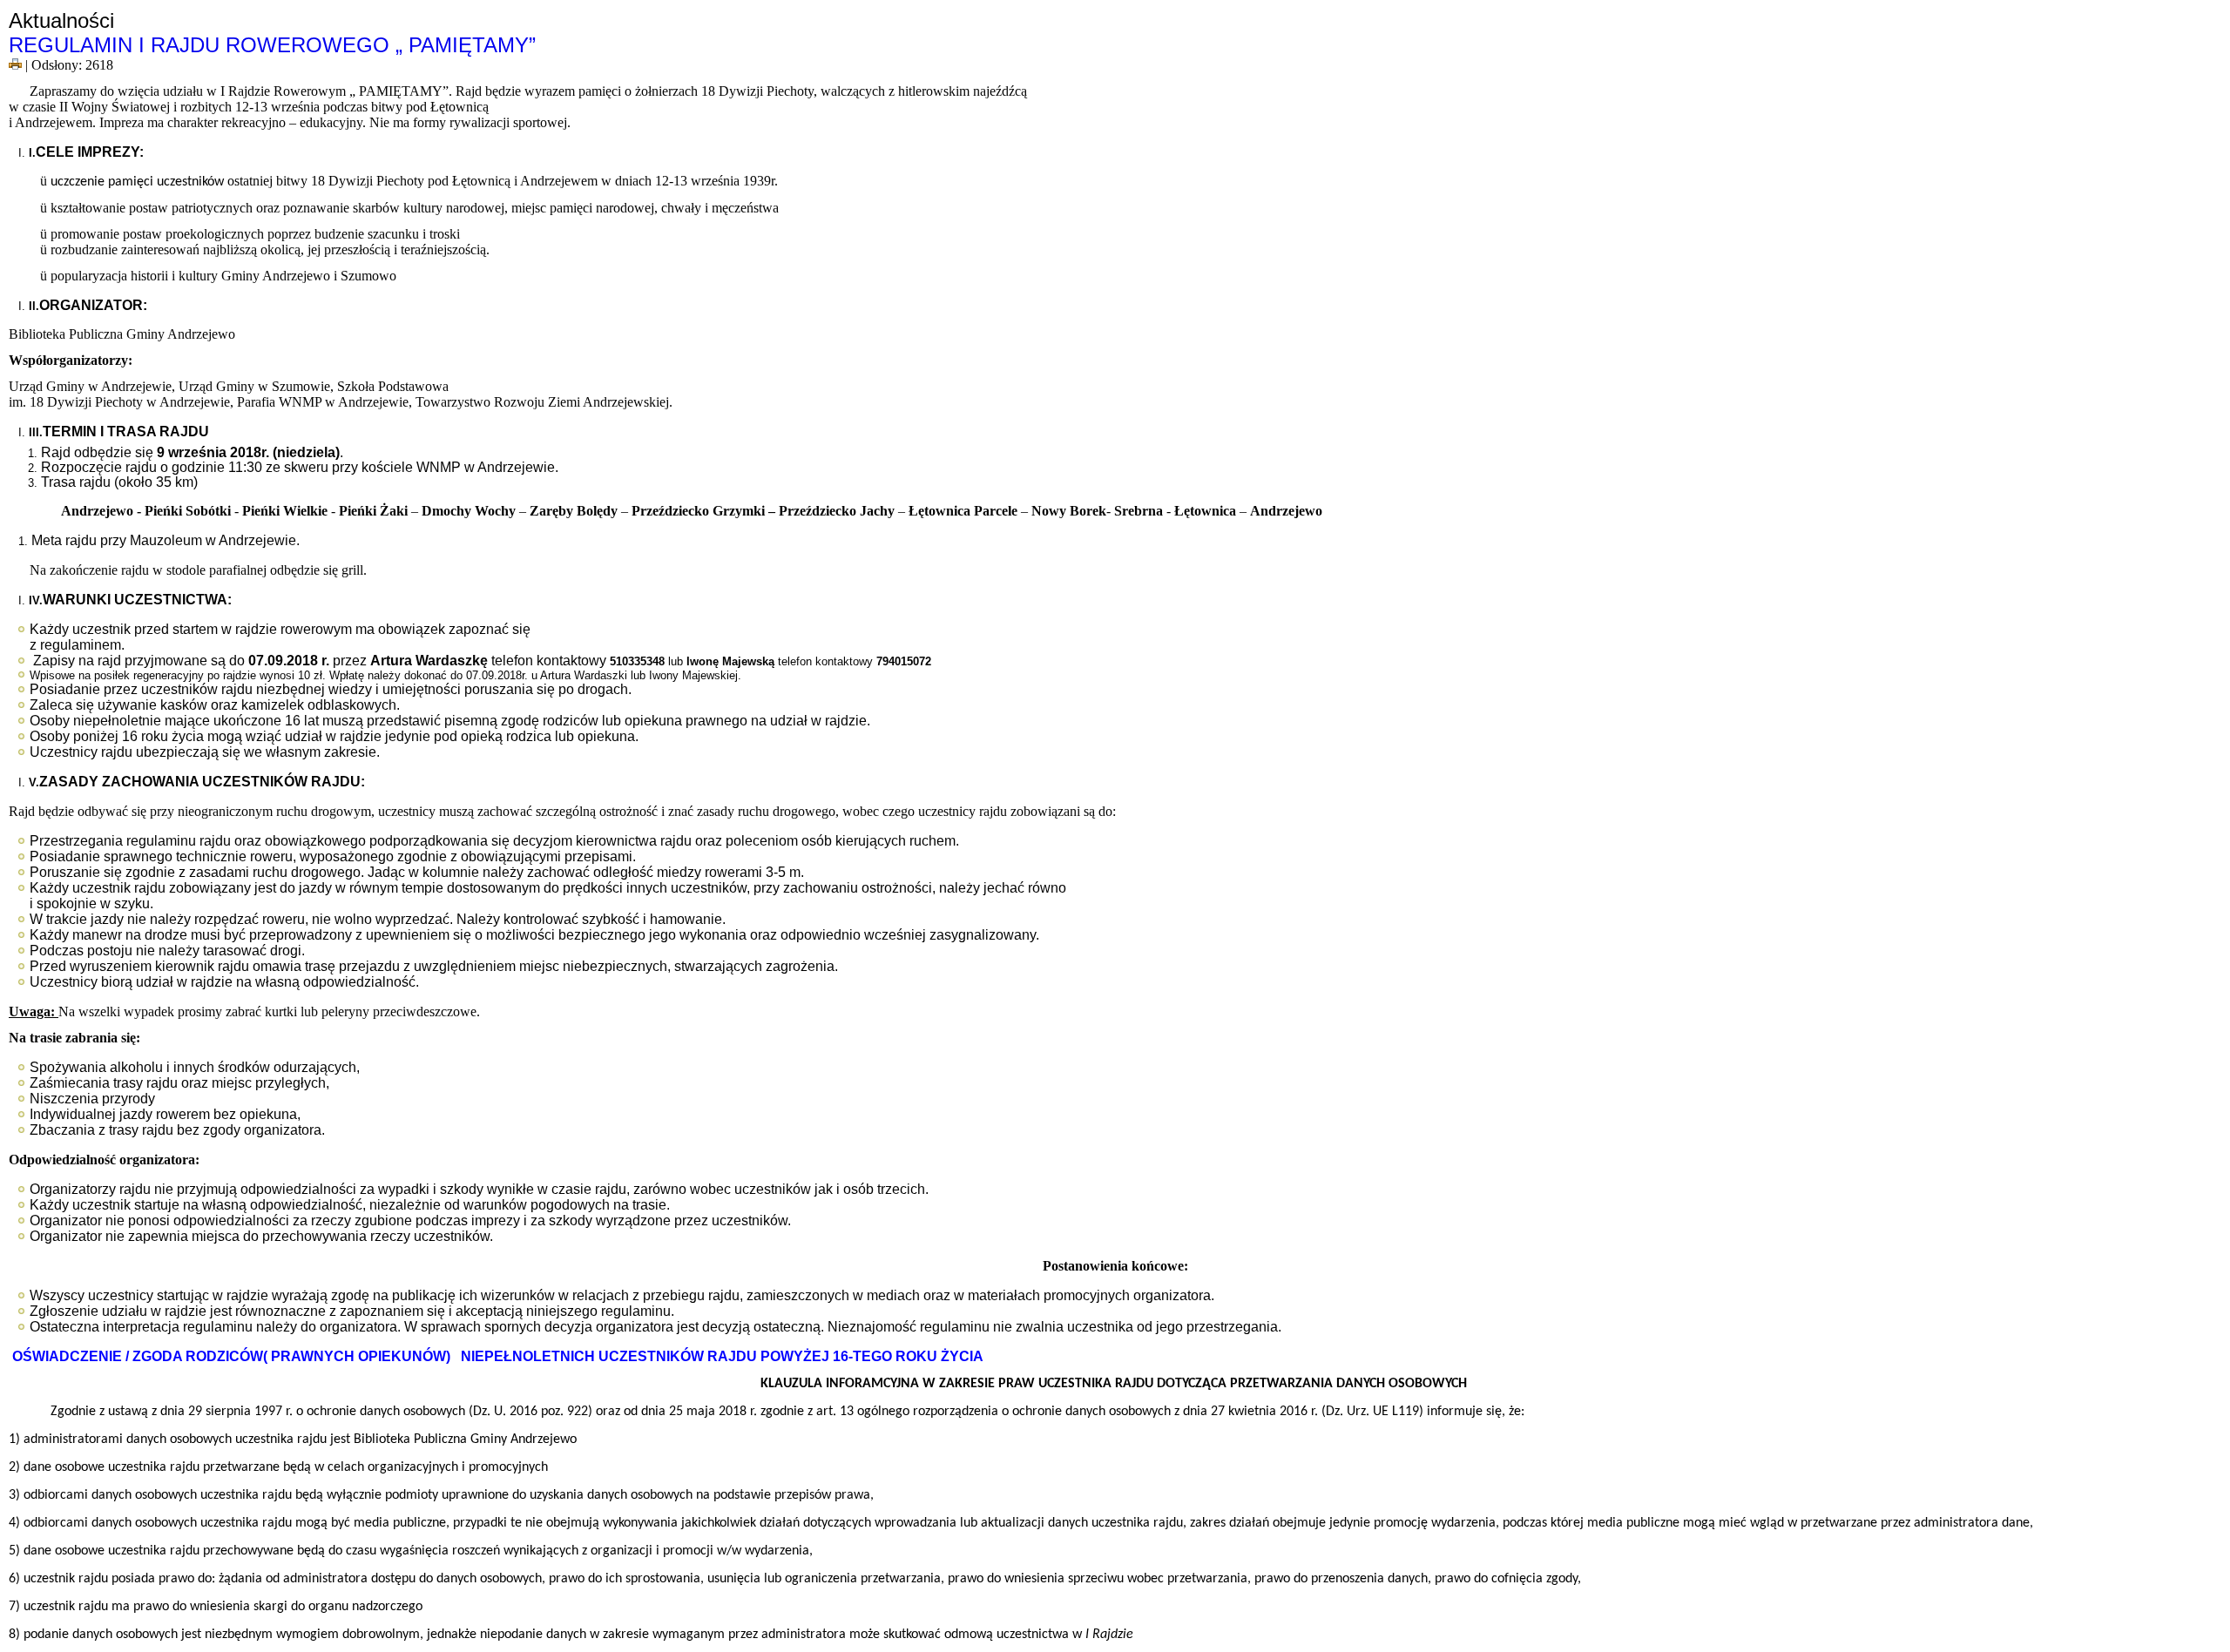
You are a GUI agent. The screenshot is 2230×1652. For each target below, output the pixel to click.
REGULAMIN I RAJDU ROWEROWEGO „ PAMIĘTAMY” (272, 45)
